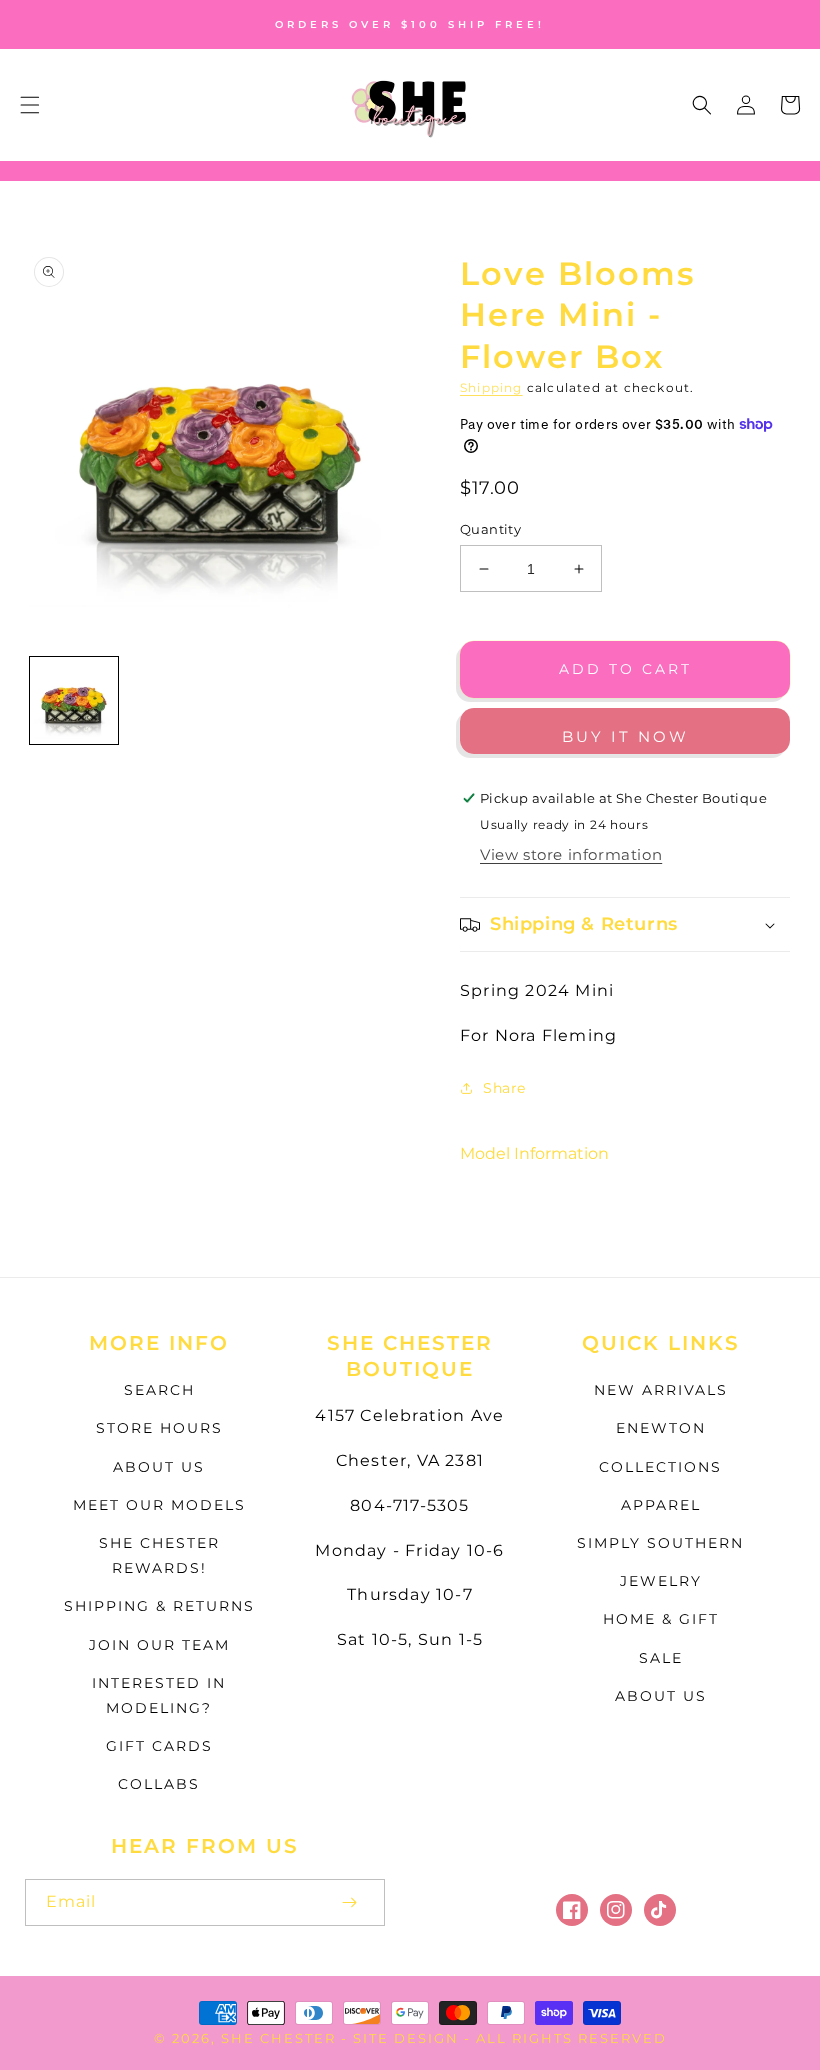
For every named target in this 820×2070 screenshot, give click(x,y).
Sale (661, 1658)
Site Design (406, 2038)
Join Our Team (159, 1645)
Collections (660, 1467)
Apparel (661, 1505)
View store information (571, 854)
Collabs (159, 1784)
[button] (30, 105)
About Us (159, 1467)
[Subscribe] (349, 1902)
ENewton (661, 1428)
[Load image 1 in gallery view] (74, 701)
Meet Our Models (159, 1505)
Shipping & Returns (159, 1606)
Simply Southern (660, 1543)
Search (159, 1390)
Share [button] (504, 1088)
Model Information (534, 1153)
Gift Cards (159, 1746)
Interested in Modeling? (159, 1695)
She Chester (281, 2038)
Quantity (490, 529)
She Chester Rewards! (159, 1555)
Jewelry (661, 1581)
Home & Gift (661, 1619)
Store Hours (159, 1428)
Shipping (491, 387)
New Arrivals (661, 1390)
